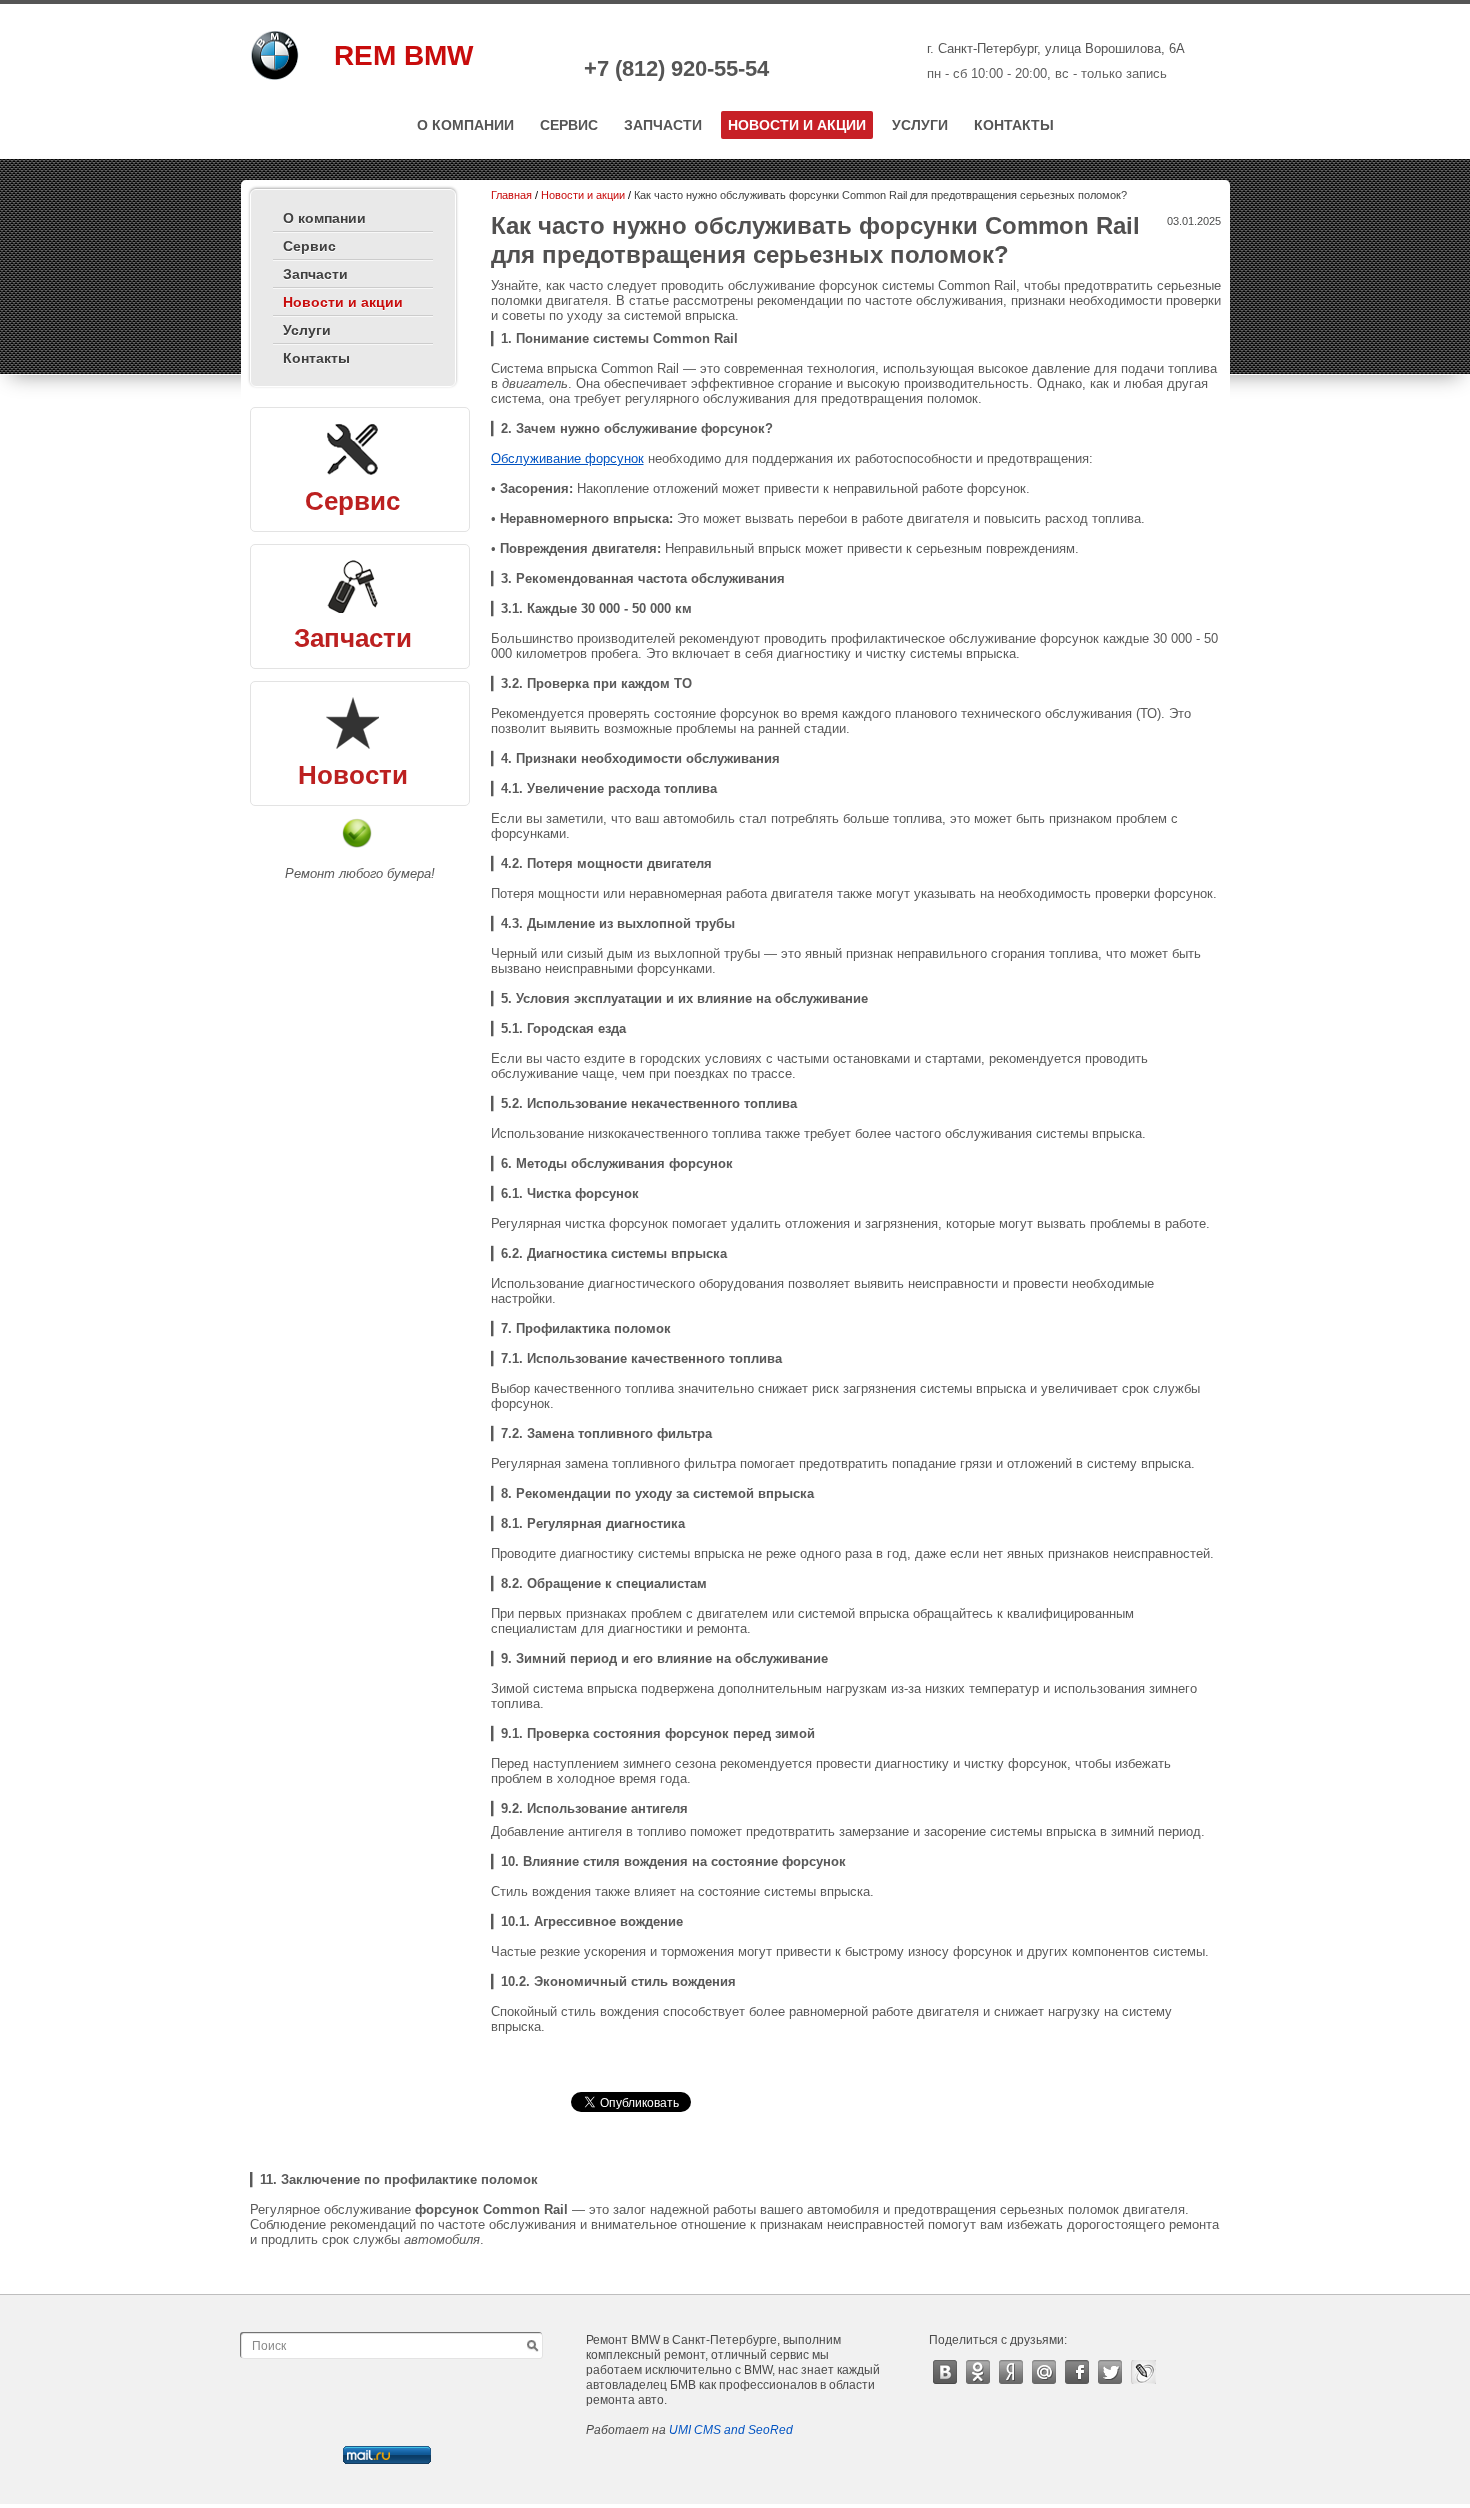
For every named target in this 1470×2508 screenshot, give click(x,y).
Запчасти (663, 125)
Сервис (569, 125)
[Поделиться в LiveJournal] (1143, 2372)
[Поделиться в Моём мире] (1044, 2372)
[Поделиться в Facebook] (1077, 2372)
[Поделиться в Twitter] (1110, 2372)
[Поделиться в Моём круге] (1011, 2372)
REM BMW (403, 55)
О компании (465, 125)
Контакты (1014, 125)
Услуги (920, 125)
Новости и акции (797, 125)
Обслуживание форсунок (567, 458)
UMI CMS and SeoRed (731, 2430)
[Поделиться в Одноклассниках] (978, 2372)
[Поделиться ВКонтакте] (945, 2372)
